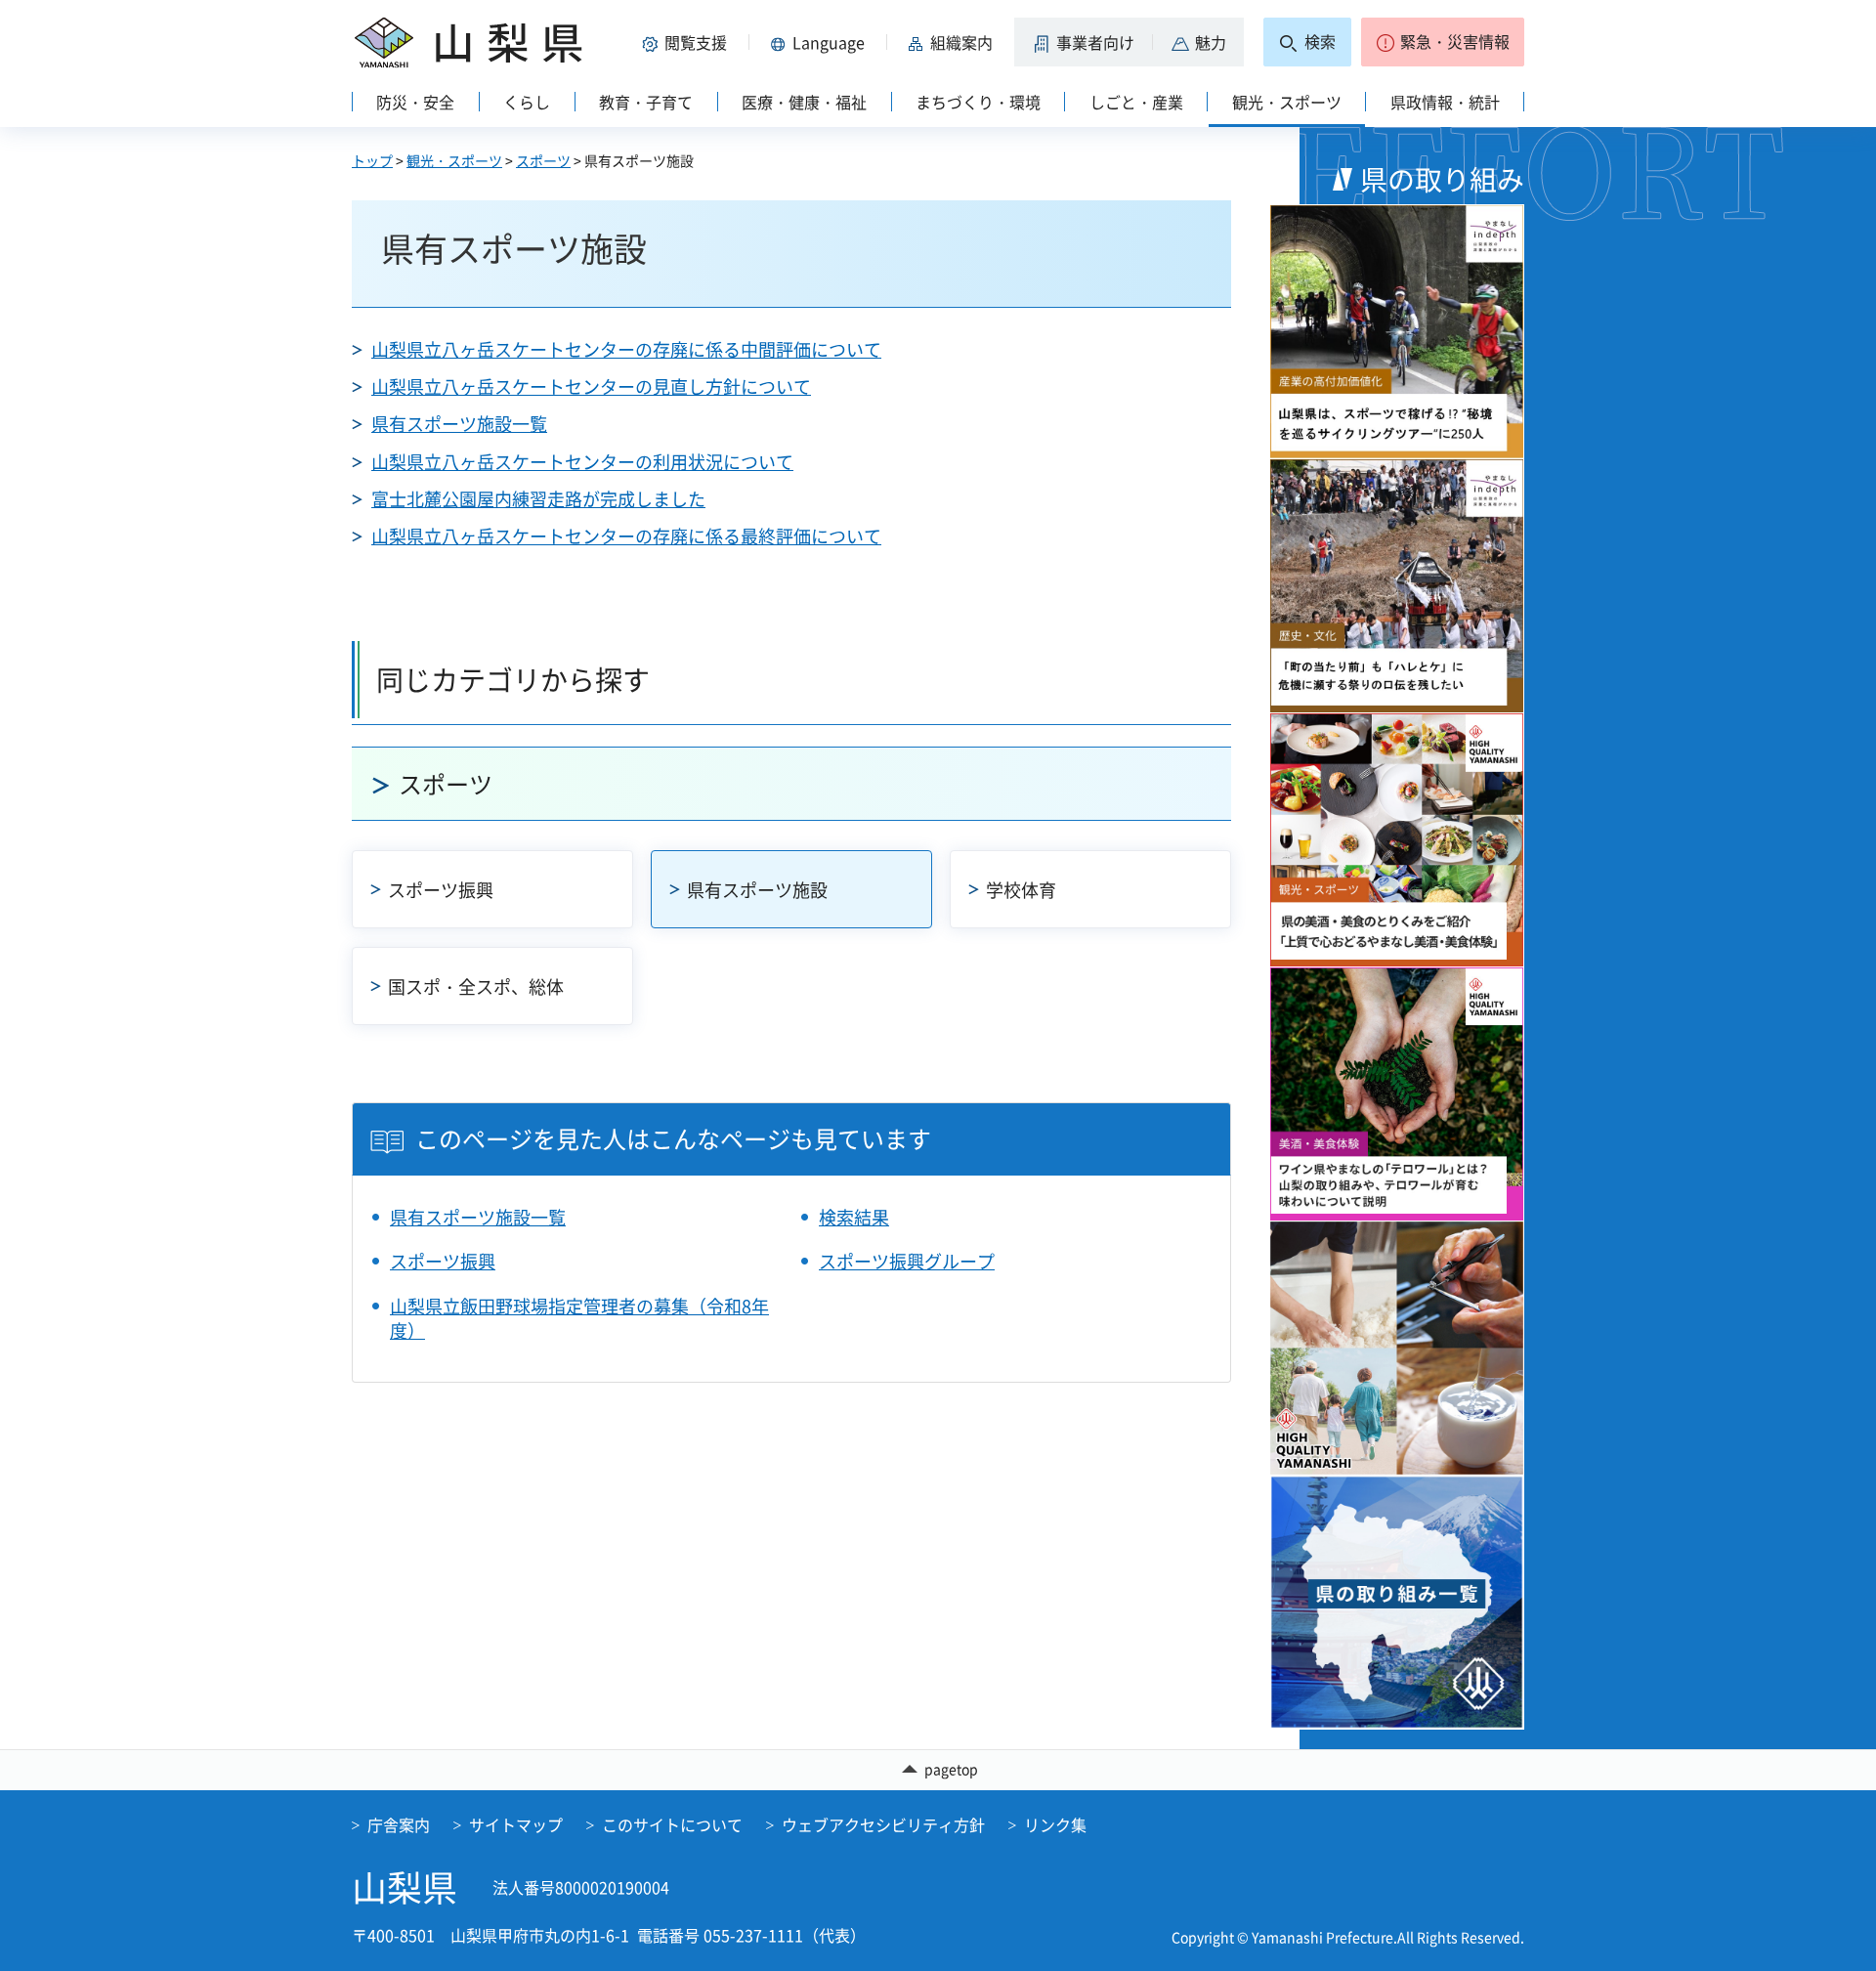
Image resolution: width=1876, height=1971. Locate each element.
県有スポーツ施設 (757, 890)
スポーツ (543, 160)
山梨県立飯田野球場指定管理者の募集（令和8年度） (579, 1318)
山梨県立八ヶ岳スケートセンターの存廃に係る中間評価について (626, 349)
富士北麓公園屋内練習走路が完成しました (538, 499)
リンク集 (1055, 1824)
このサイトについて (672, 1824)
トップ (372, 160)
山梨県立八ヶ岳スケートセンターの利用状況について (582, 462)
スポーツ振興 (441, 890)
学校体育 (1021, 890)
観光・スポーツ (454, 160)
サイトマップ (516, 1824)
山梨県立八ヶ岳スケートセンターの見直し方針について (591, 386)
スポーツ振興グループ (907, 1261)
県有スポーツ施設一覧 (459, 424)
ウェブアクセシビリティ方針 (883, 1824)
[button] (688, 42)
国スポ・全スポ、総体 (476, 986)
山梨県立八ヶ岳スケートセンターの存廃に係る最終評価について (626, 536)
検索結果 (854, 1217)
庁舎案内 (399, 1824)
